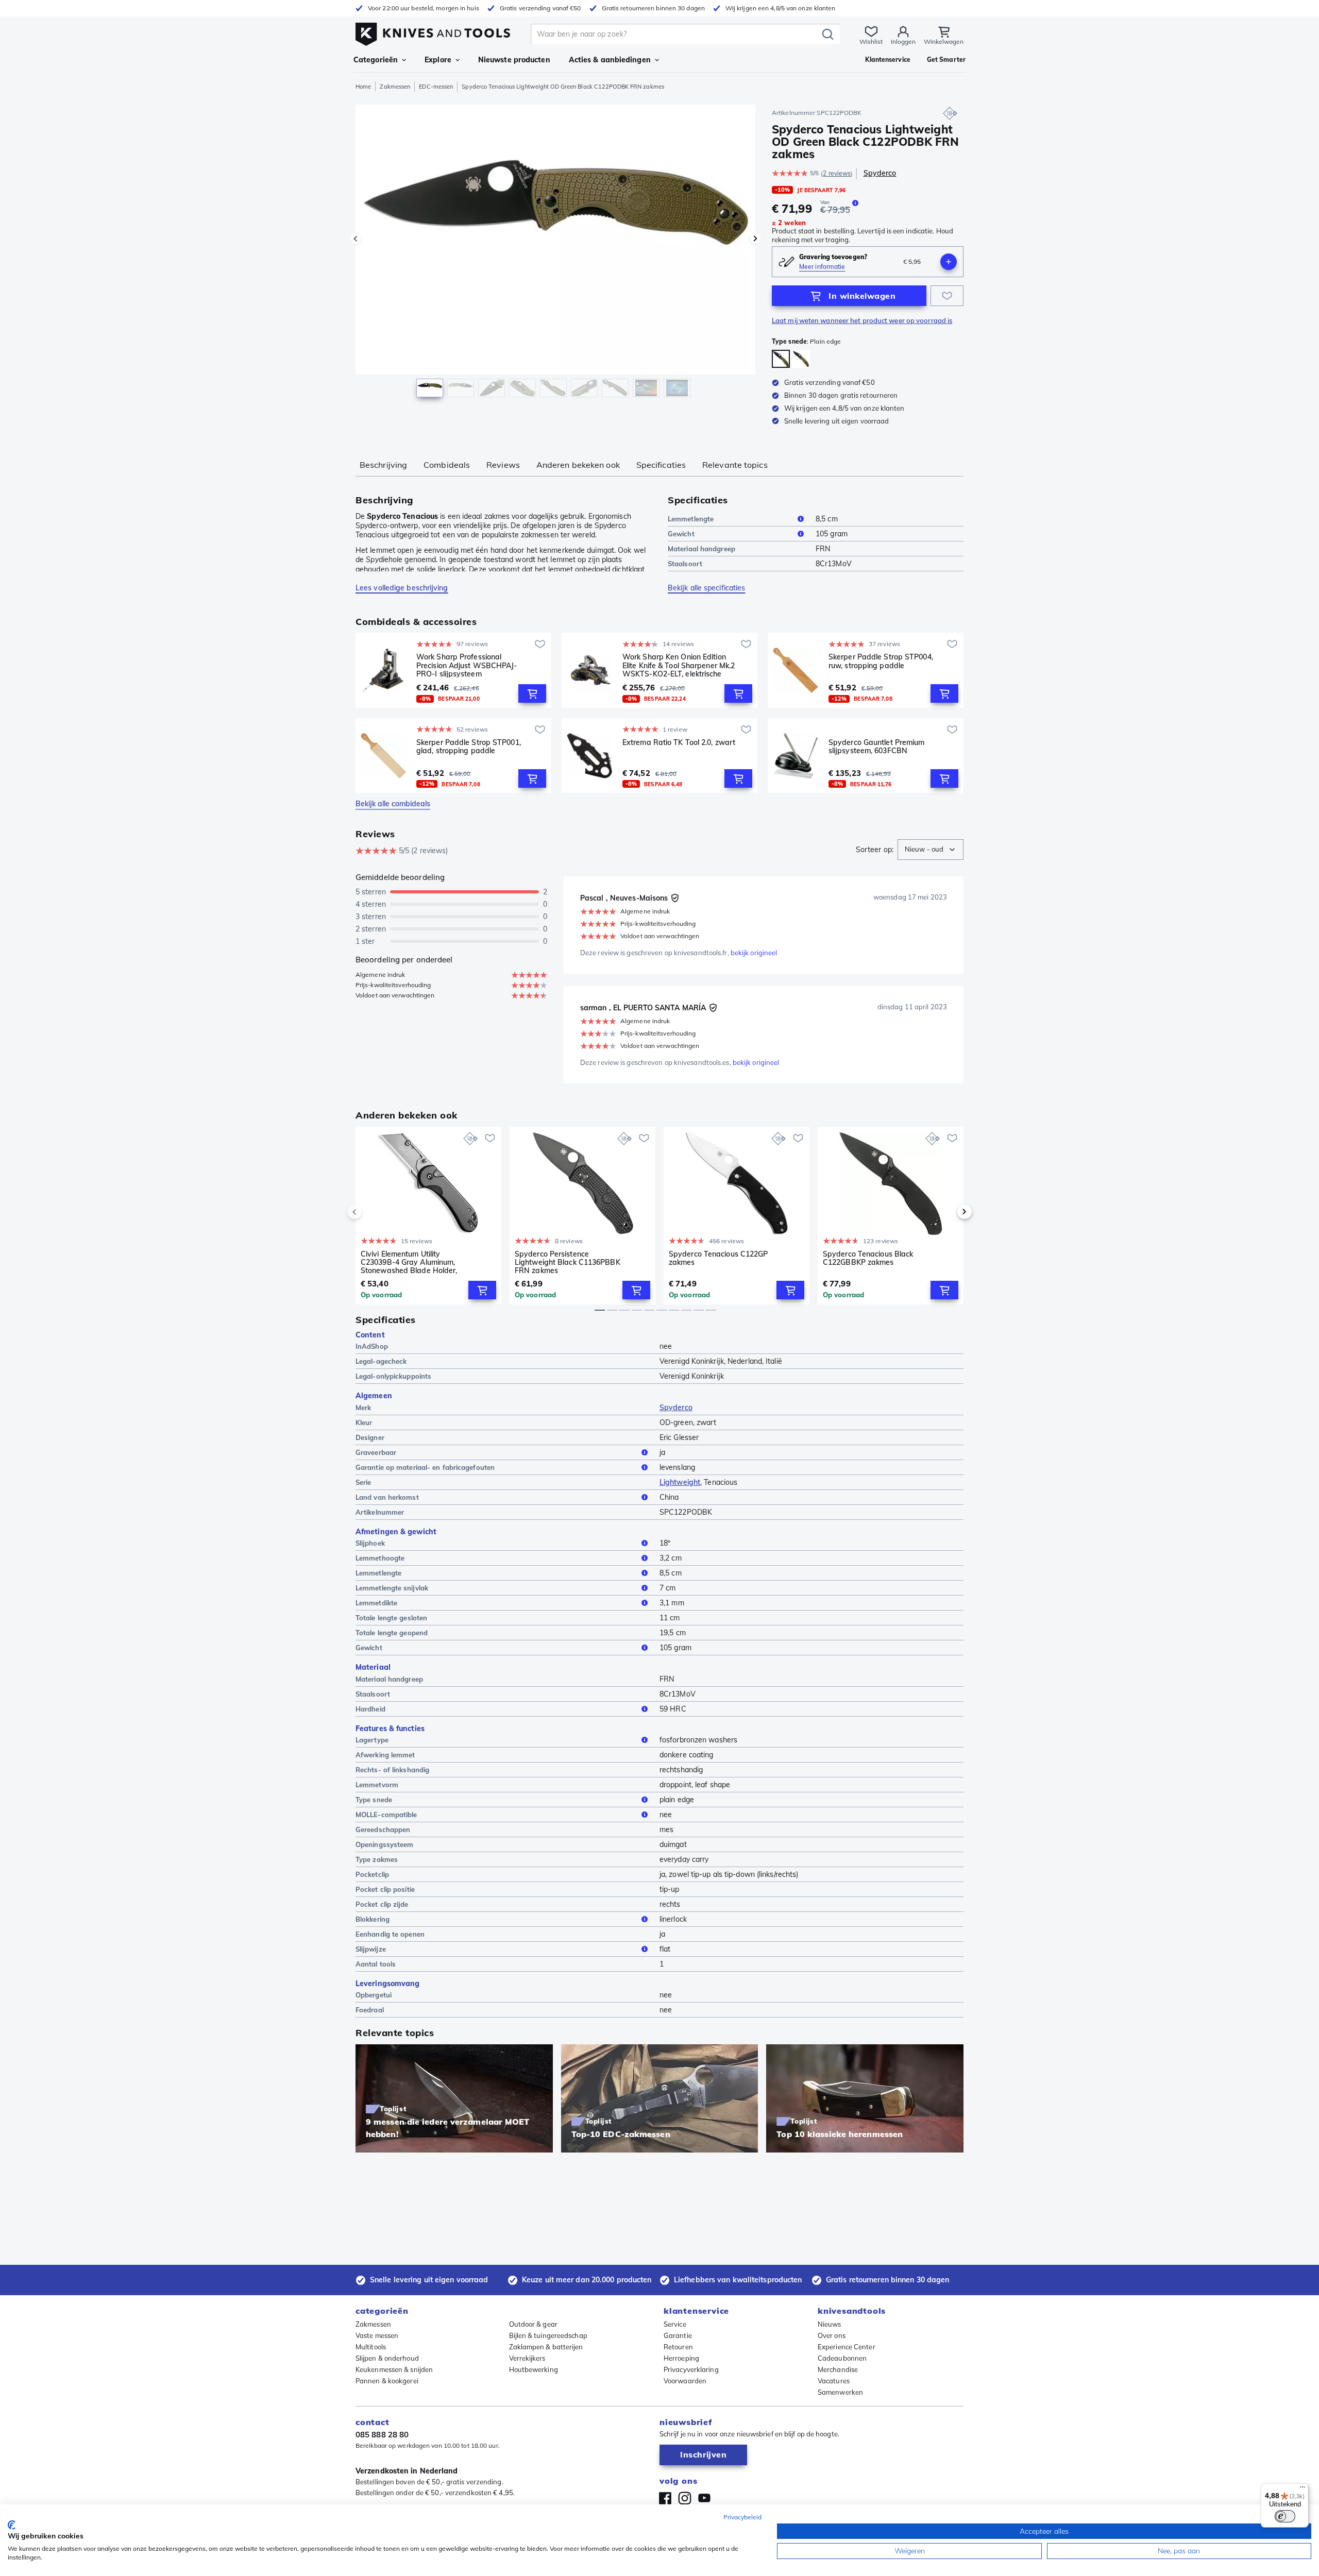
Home (363, 87)
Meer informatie (822, 267)
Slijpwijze (371, 1949)
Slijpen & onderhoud (387, 2358)
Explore (438, 60)
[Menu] (1303, 2489)
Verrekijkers (527, 2358)
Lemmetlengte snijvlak (392, 1588)
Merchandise (838, 2369)
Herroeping (681, 2358)
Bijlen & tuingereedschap (548, 2335)
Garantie (678, 2335)
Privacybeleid (742, 2517)
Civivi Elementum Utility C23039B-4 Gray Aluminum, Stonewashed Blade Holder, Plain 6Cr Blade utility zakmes (412, 1262)
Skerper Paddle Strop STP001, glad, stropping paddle (469, 747)
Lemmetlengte (691, 519)
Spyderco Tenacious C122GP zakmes (718, 1258)
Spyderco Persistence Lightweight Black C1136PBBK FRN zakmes (568, 1262)
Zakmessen (395, 87)
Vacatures (834, 2381)
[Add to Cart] (532, 693)
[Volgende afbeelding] (755, 239)
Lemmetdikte (376, 1603)
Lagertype (372, 1740)
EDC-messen (436, 87)
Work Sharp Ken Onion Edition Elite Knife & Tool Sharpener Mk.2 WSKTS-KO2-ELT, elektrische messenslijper (679, 665)
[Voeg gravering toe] (949, 262)
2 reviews (837, 173)
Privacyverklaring (691, 2369)
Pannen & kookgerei (387, 2381)
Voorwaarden (685, 2381)
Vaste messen (377, 2335)
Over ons (832, 2335)
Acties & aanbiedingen (610, 60)
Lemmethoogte (380, 1558)
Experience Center (847, 2347)
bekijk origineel (754, 953)
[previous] (372, 1212)
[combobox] (931, 850)
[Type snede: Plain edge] (781, 359)
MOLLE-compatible (386, 1815)
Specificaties (661, 465)
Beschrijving (383, 465)
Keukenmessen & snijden (394, 2369)
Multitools (371, 2347)
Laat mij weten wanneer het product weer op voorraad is (862, 320)
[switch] (1285, 2516)
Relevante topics (735, 465)
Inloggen (903, 41)
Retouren (678, 2347)
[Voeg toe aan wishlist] (947, 296)
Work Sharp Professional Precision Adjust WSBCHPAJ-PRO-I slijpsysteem (467, 665)
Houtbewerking (534, 2369)
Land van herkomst (387, 1497)
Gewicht (681, 534)
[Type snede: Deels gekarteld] (801, 359)
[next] (947, 1212)
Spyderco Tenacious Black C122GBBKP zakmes (868, 1258)
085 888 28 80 (382, 2435)
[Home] (433, 32)
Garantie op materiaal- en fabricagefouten (425, 1467)
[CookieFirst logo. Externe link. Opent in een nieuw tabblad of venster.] (12, 2525)
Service (675, 2324)
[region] (555, 253)
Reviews (503, 465)
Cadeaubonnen (842, 2358)
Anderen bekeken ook (578, 465)
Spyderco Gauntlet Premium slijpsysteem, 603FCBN (877, 747)
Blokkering (373, 1919)
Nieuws (830, 2324)
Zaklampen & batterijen (546, 2347)
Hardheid (370, 1709)
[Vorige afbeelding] (356, 239)
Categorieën (376, 60)
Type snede (374, 1800)
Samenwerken (840, 2392)
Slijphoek (370, 1543)
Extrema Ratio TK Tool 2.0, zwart (679, 743)
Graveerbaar (376, 1452)
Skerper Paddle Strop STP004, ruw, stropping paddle (881, 661)
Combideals (447, 465)
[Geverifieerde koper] (675, 898)
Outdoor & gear (533, 2324)
